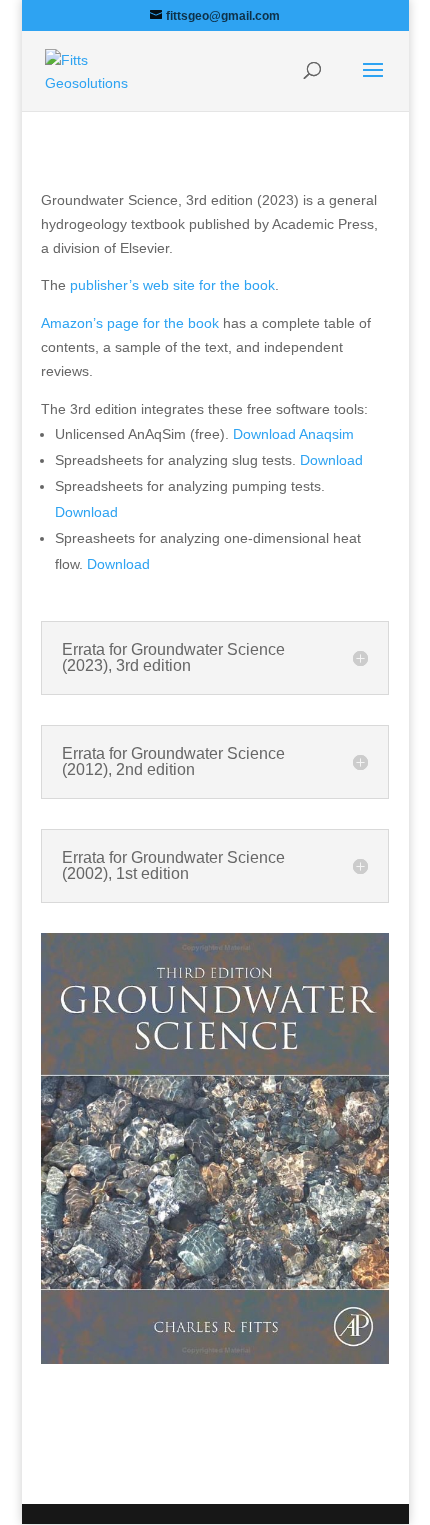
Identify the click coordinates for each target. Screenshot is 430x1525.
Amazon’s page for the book (130, 323)
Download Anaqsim (293, 434)
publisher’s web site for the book (172, 285)
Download (331, 460)
